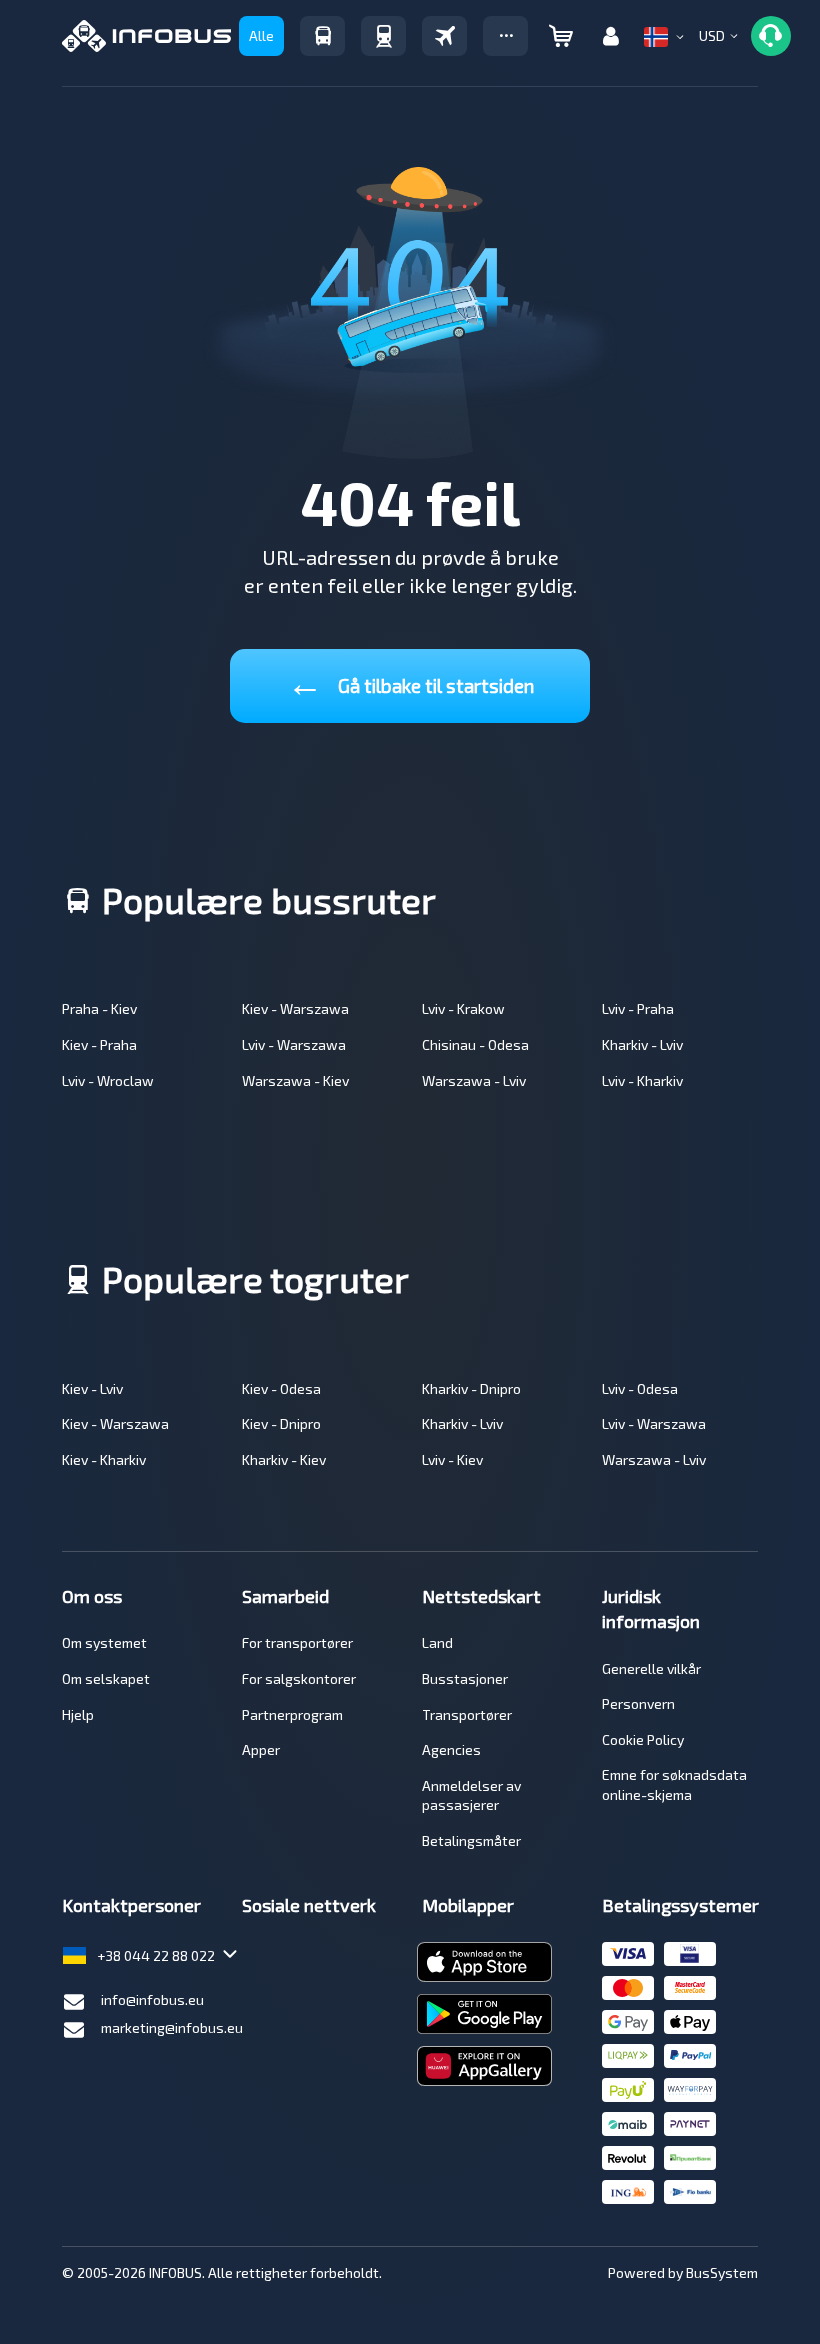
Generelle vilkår (651, 1668)
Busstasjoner (465, 1678)
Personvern (638, 1703)
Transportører (467, 1714)
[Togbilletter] (383, 36)
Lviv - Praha (638, 1008)
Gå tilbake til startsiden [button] (410, 681)
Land (437, 1642)
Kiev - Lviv (92, 1388)
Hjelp (78, 1714)
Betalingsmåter (471, 1840)
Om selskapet (106, 1678)
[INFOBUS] (146, 36)
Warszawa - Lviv (474, 1080)
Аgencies (451, 1749)
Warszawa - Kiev (295, 1080)
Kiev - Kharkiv (104, 1459)
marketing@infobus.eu (172, 2027)
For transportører (297, 1642)
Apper (261, 1749)
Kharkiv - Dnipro (471, 1388)
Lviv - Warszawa (294, 1044)
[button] (505, 36)
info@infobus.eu (152, 1999)
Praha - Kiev (99, 1008)
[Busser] (322, 36)
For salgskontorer (299, 1678)
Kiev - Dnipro (281, 1423)
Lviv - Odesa (640, 1388)
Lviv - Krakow (463, 1008)
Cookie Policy (643, 1739)
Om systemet (104, 1642)
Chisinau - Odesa (475, 1044)
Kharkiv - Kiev (284, 1459)
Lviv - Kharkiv (642, 1080)
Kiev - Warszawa (295, 1008)
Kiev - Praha (99, 1044)
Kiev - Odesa (281, 1388)
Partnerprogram (292, 1714)
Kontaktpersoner (131, 1905)
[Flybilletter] (444, 36)
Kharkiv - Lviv (642, 1044)
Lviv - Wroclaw (108, 1080)
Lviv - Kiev (452, 1459)
